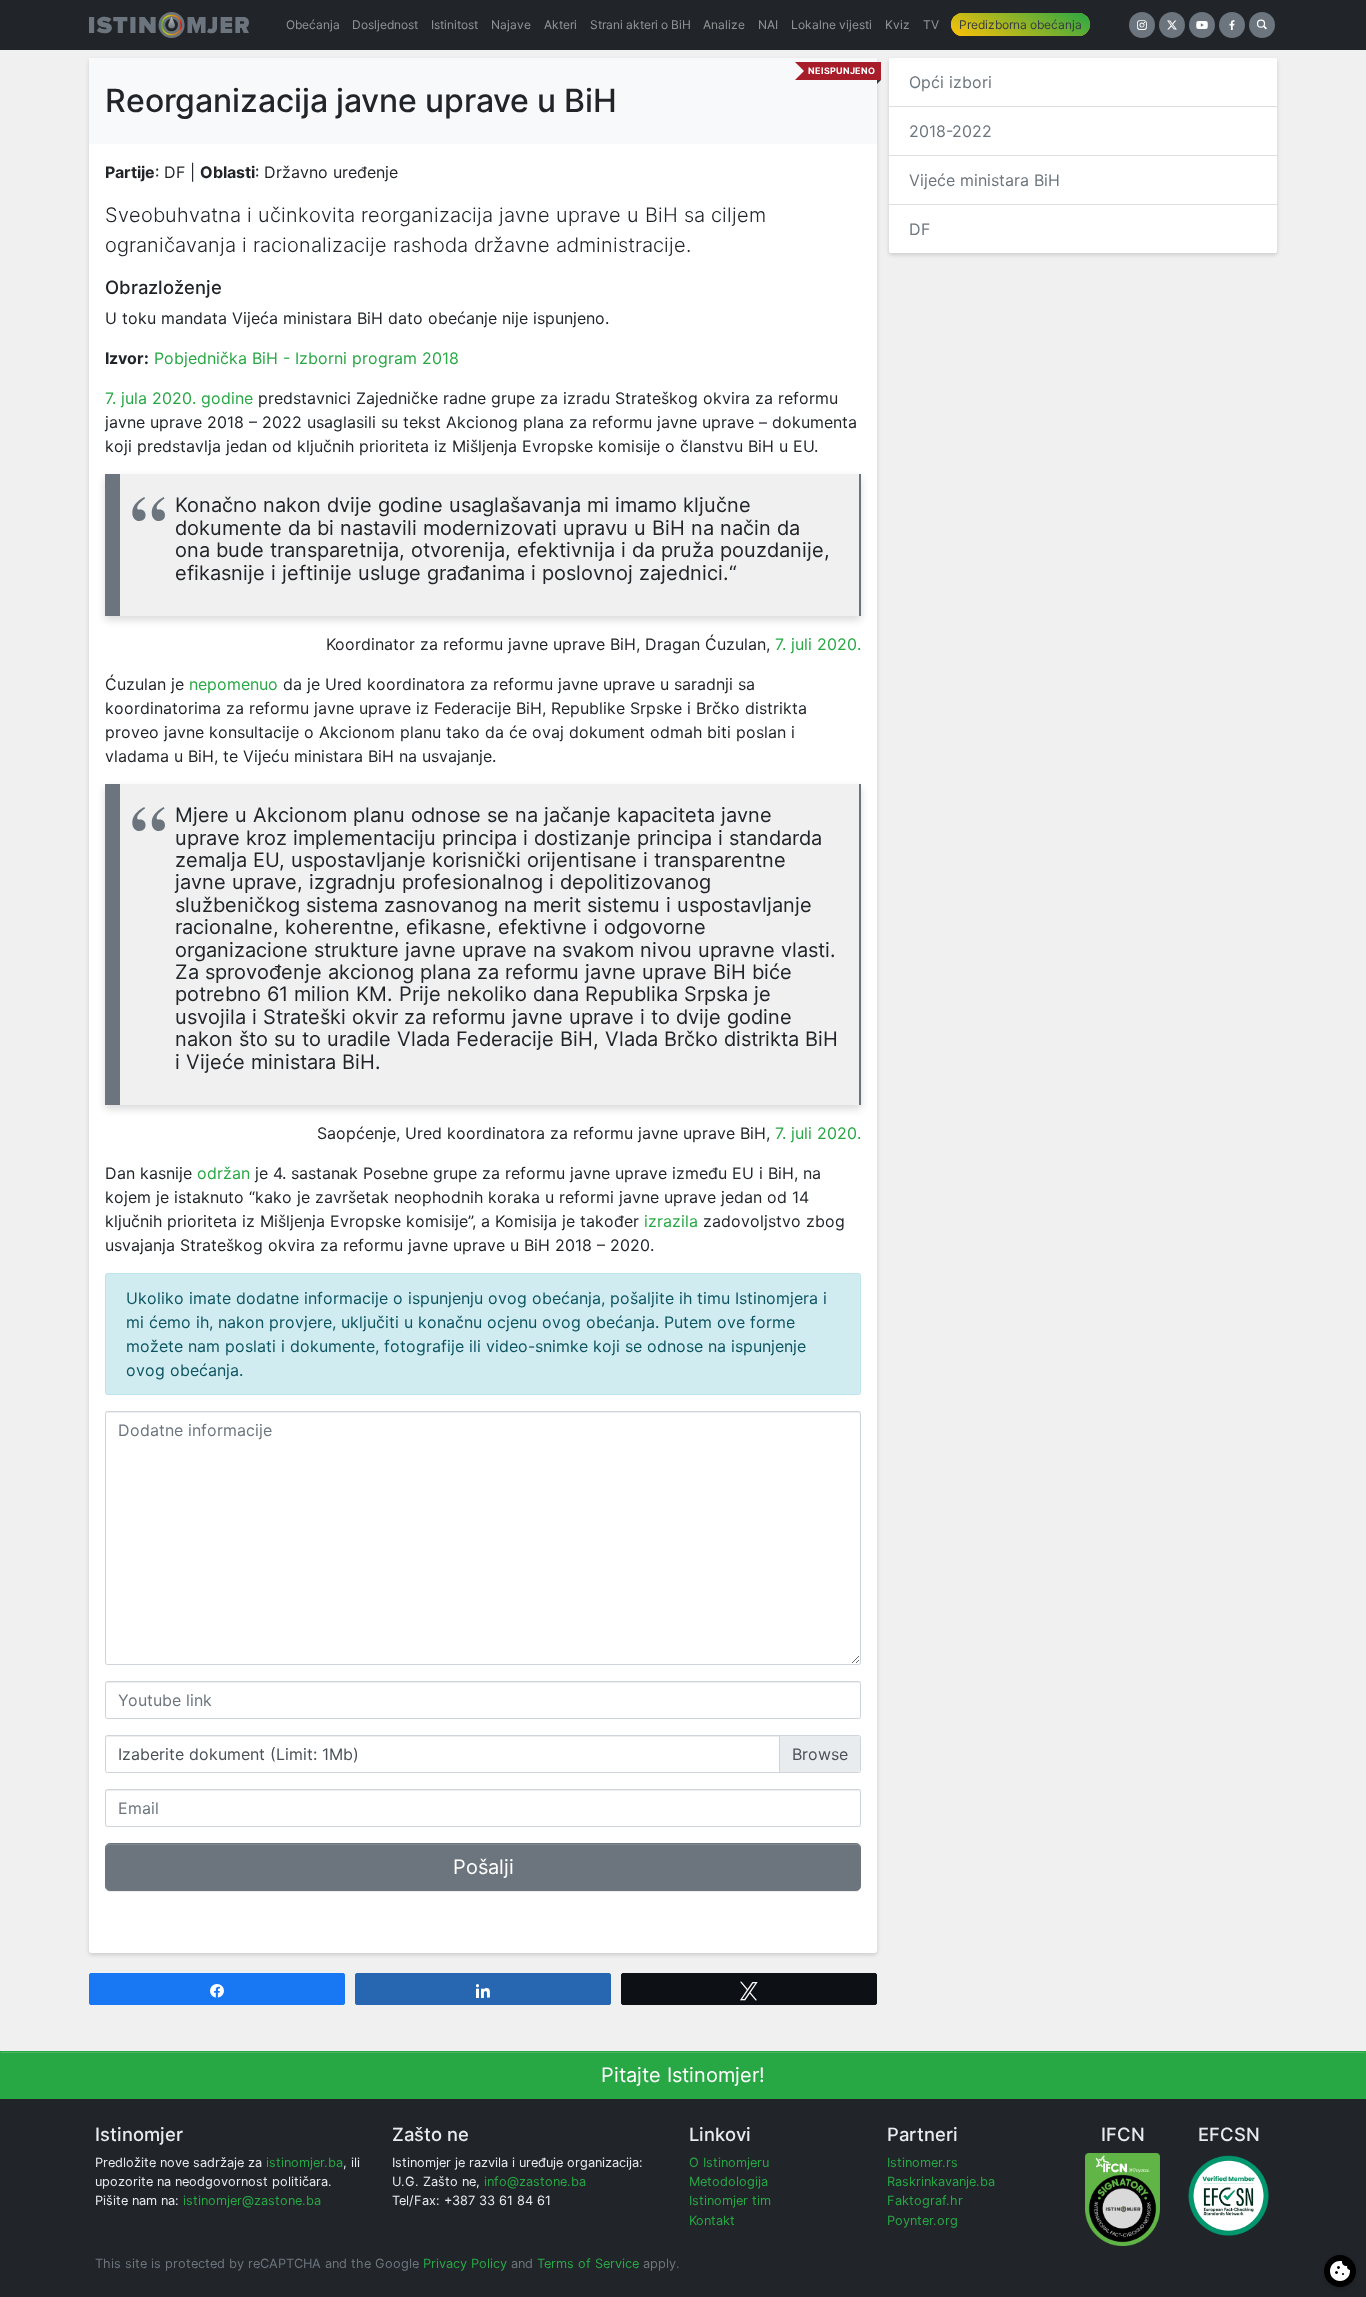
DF (919, 229)
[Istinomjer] (169, 25)
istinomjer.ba (304, 2162)
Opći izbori (950, 82)
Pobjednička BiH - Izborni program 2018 (306, 358)
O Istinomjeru (729, 2162)
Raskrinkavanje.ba (941, 2181)
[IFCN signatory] (1122, 2198)
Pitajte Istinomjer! (683, 2075)
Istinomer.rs (922, 2162)
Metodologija (728, 2181)
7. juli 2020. (818, 644)
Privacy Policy (465, 2263)
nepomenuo (233, 684)
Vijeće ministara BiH (984, 180)
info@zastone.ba (535, 2181)
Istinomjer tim (730, 2200)
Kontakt (712, 2220)
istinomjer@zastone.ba (252, 2200)
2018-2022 (950, 131)
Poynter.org (922, 2220)
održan (223, 1173)
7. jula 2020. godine (179, 398)
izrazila (671, 1221)
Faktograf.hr (925, 2200)
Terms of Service (588, 2263)
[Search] (1262, 25)
